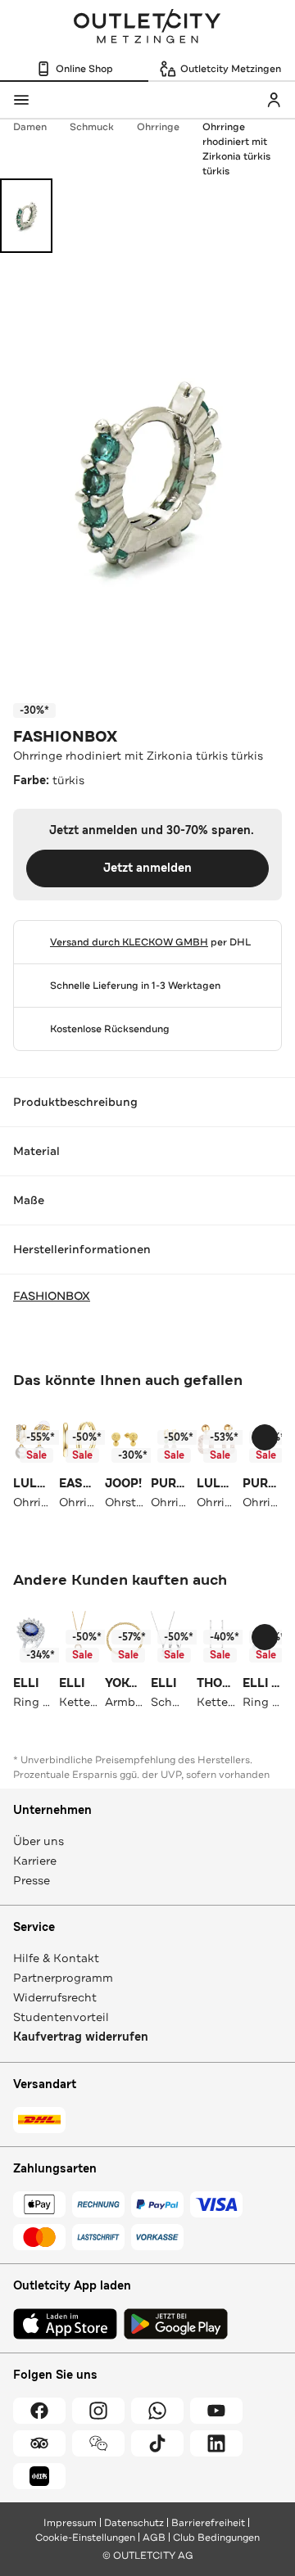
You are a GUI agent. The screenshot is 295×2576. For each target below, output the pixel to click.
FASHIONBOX (65, 737)
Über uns (39, 1841)
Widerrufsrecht (55, 1997)
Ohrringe (158, 127)
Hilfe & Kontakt (56, 1958)
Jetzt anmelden (147, 868)
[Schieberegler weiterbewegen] (265, 1437)
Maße (29, 1200)
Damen (30, 127)
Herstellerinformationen (82, 1249)
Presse (32, 1880)
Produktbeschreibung (75, 1102)
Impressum (70, 2523)
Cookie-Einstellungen (85, 2538)
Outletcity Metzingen (147, 28)
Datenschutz (134, 2523)
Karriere (35, 1861)
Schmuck (92, 127)
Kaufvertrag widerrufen (81, 2037)
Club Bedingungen (216, 2538)
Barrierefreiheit (208, 2523)
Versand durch (129, 942)
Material (36, 1151)
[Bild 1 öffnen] (26, 216)
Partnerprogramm (63, 1978)
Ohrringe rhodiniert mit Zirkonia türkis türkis (236, 149)
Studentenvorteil (61, 2017)
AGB (154, 2538)
